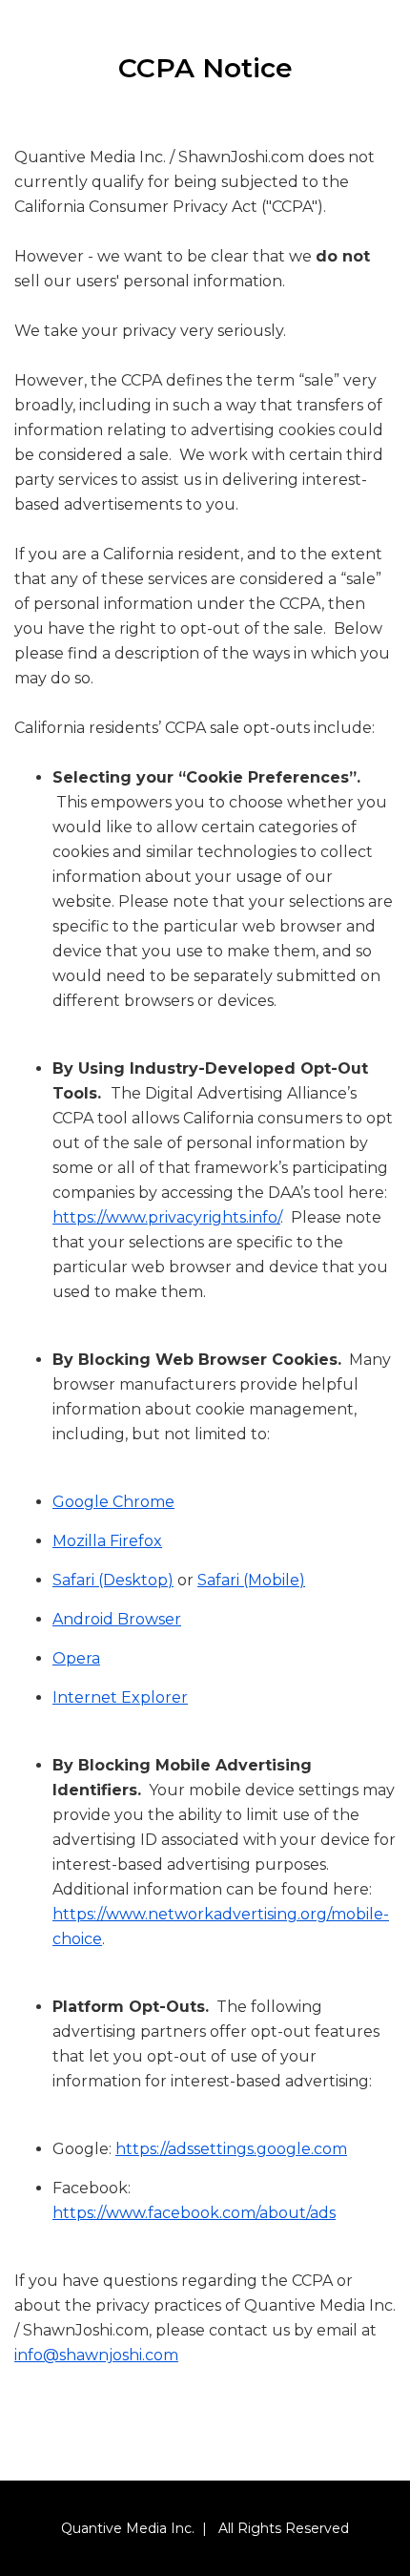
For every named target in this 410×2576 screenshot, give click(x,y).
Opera (76, 1658)
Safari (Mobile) (251, 1580)
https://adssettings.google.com (231, 2149)
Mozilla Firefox (107, 1541)
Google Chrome (113, 1502)
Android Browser (117, 1619)
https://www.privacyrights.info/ (166, 1217)
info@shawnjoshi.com (96, 2355)
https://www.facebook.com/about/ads (194, 2213)
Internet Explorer (120, 1697)
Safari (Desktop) (113, 1580)
